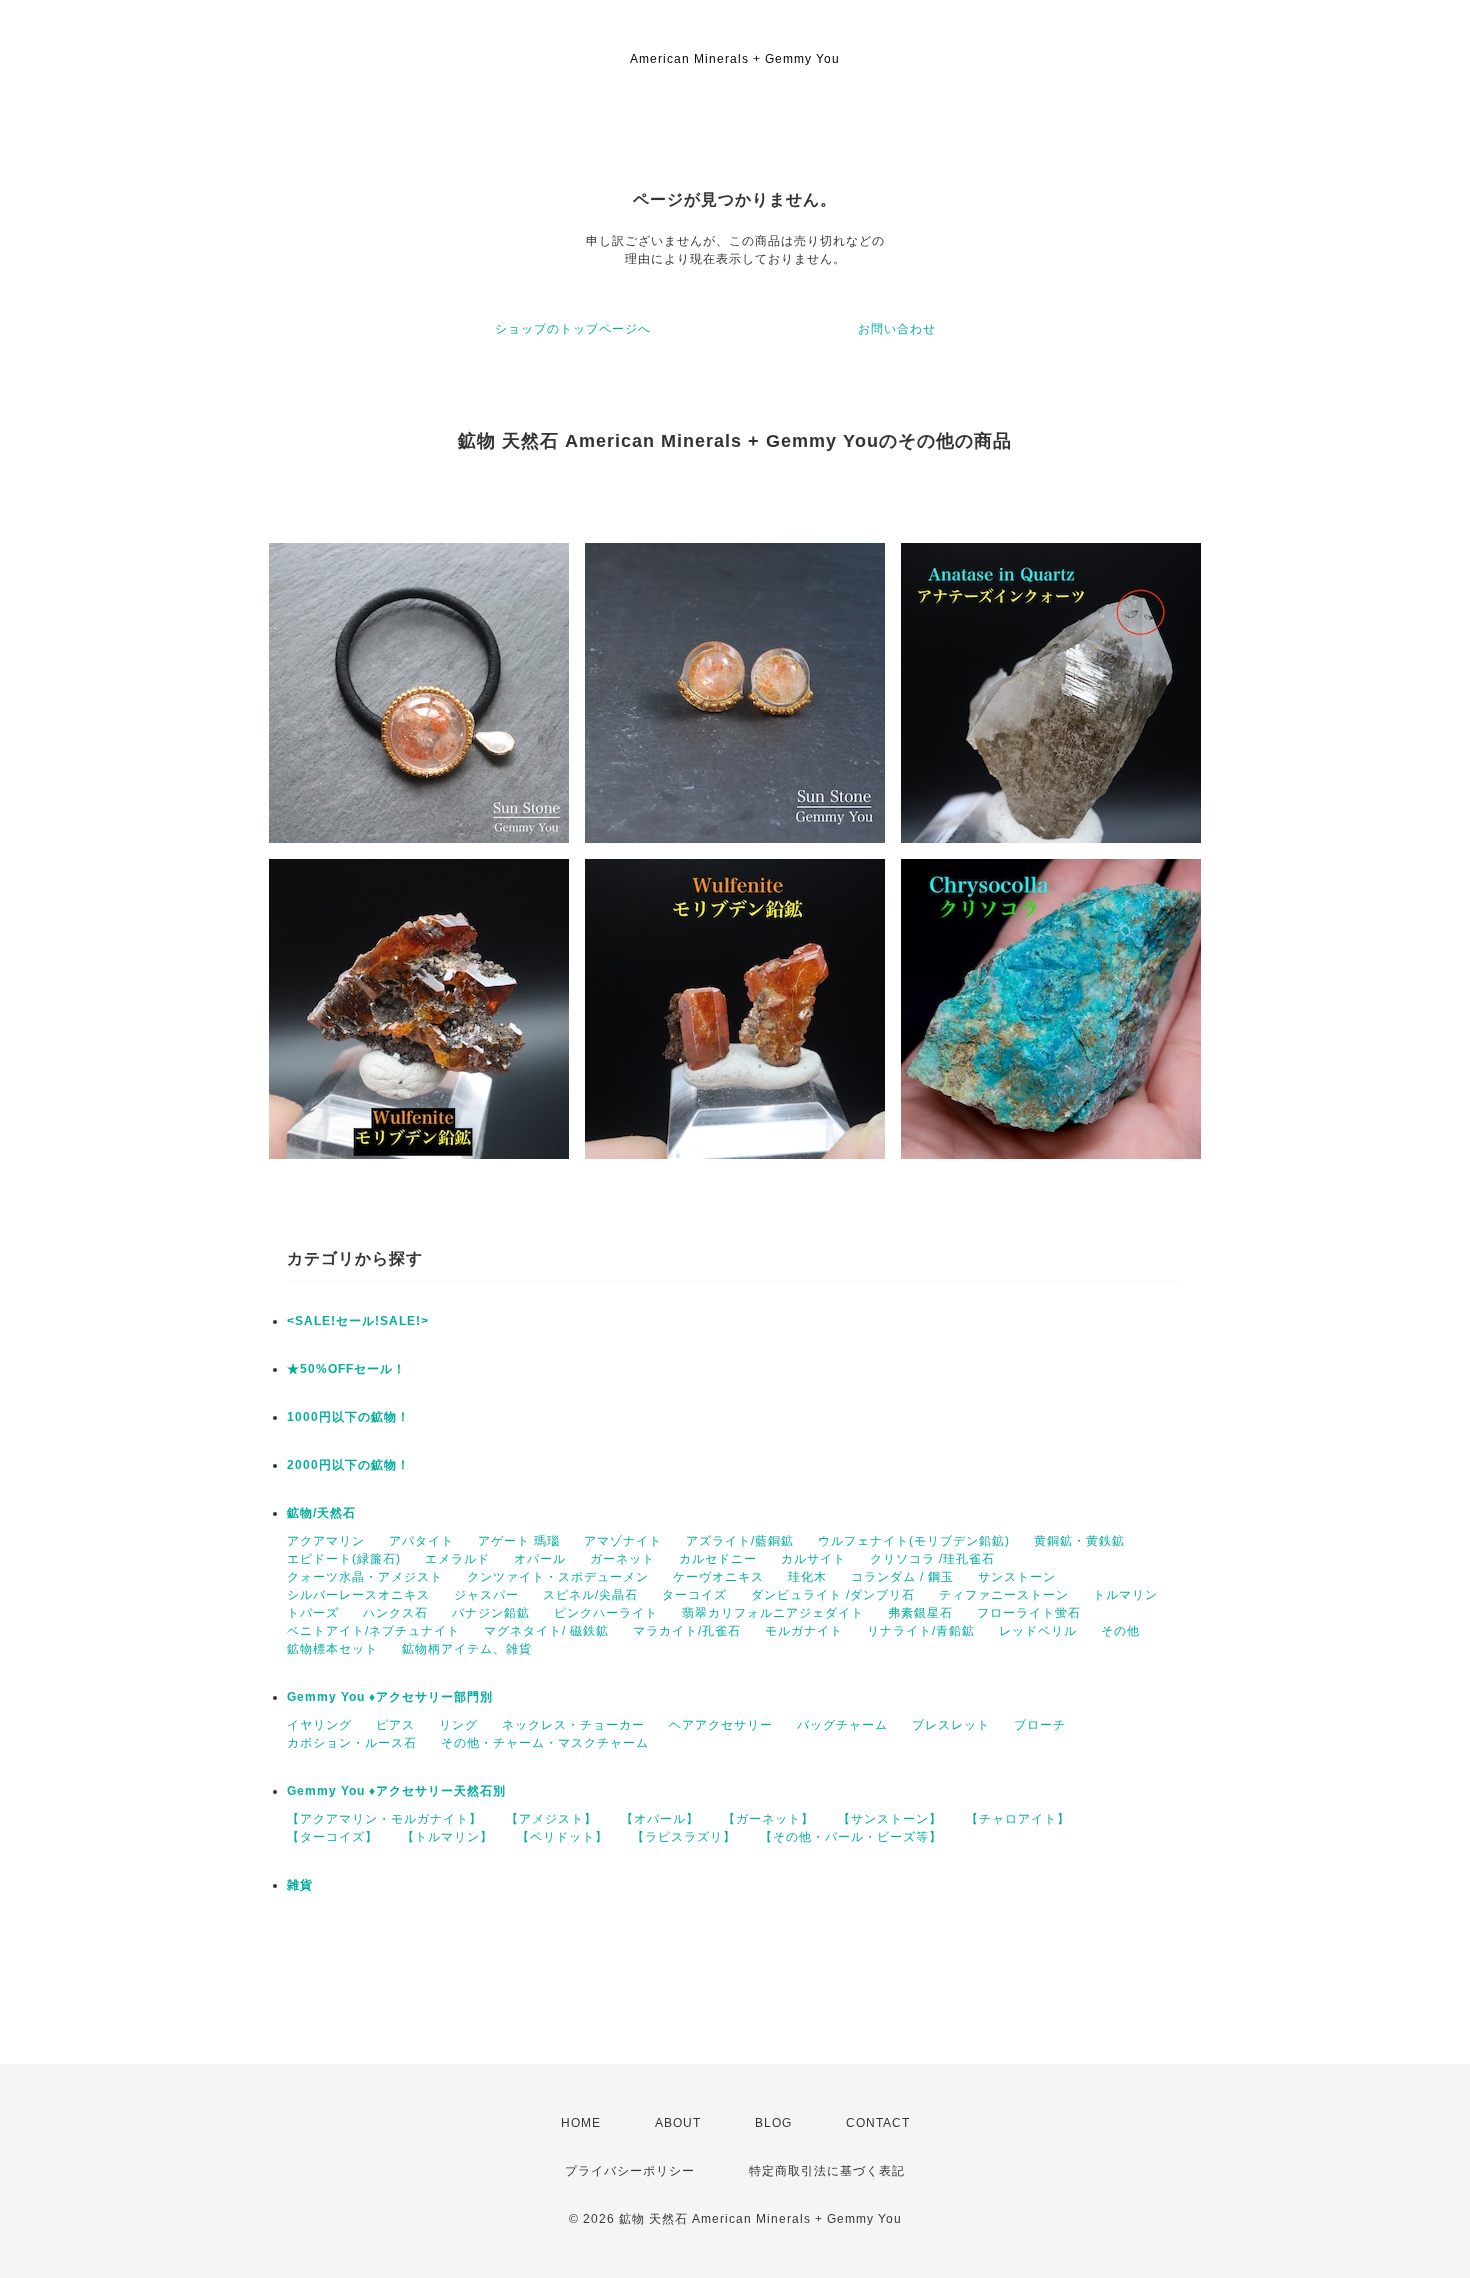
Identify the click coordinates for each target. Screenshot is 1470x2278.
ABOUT (678, 2123)
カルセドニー (718, 1559)
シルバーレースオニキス (358, 1595)
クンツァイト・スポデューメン (558, 1577)
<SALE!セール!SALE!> (358, 1321)
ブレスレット (951, 1725)
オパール (540, 1559)
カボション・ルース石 (352, 1743)
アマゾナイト (623, 1541)
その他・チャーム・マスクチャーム (545, 1743)
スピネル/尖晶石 (590, 1595)
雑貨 (300, 1885)
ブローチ (1040, 1725)
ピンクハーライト (606, 1613)
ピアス (395, 1725)
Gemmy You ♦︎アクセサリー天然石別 (396, 1791)
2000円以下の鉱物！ (348, 1465)
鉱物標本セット (332, 1649)
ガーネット (622, 1559)
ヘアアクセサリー (721, 1725)
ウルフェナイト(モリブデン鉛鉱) (914, 1541)
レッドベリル (1038, 1631)
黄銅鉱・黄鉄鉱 (1079, 1541)
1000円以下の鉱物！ (348, 1417)
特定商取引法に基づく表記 (827, 2171)
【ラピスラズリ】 (684, 1837)
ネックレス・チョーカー (573, 1725)
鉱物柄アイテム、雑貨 (467, 1649)
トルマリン (1125, 1595)
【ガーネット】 (768, 1819)
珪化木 (807, 1577)
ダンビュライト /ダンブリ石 (833, 1595)
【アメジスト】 (551, 1819)
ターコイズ (694, 1595)
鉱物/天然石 (321, 1513)
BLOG (773, 2123)
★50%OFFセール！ (346, 1369)
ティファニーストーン (1004, 1595)
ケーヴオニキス (718, 1577)
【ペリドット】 (562, 1837)
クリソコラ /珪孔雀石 (932, 1559)
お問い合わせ (897, 329)
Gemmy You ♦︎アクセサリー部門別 (390, 1697)
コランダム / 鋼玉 (902, 1577)
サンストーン (1017, 1577)
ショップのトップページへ (573, 329)
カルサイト (813, 1559)
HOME (581, 2123)
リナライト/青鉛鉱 (921, 1631)
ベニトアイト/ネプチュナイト (373, 1631)
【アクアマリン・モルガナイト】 (384, 1819)
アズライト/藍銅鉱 (740, 1541)
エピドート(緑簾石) (344, 1559)
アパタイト (421, 1541)
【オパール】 (660, 1819)
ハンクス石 (395, 1613)
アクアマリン (326, 1541)
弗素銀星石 (920, 1613)
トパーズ (313, 1613)
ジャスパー (486, 1595)
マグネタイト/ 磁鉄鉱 (546, 1631)
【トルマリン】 (447, 1837)
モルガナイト (804, 1631)
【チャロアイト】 (1018, 1819)
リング (458, 1725)
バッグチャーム (842, 1725)
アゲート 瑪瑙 (519, 1541)
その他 (1120, 1631)
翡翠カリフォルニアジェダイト (773, 1613)
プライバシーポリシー (630, 2171)
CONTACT (878, 2123)
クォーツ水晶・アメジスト (365, 1577)
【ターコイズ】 (332, 1837)
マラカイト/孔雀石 (687, 1631)
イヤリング (319, 1725)
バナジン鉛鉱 (491, 1613)
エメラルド (457, 1559)
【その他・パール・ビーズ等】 (851, 1837)
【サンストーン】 (890, 1819)
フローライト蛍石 (1029, 1613)
